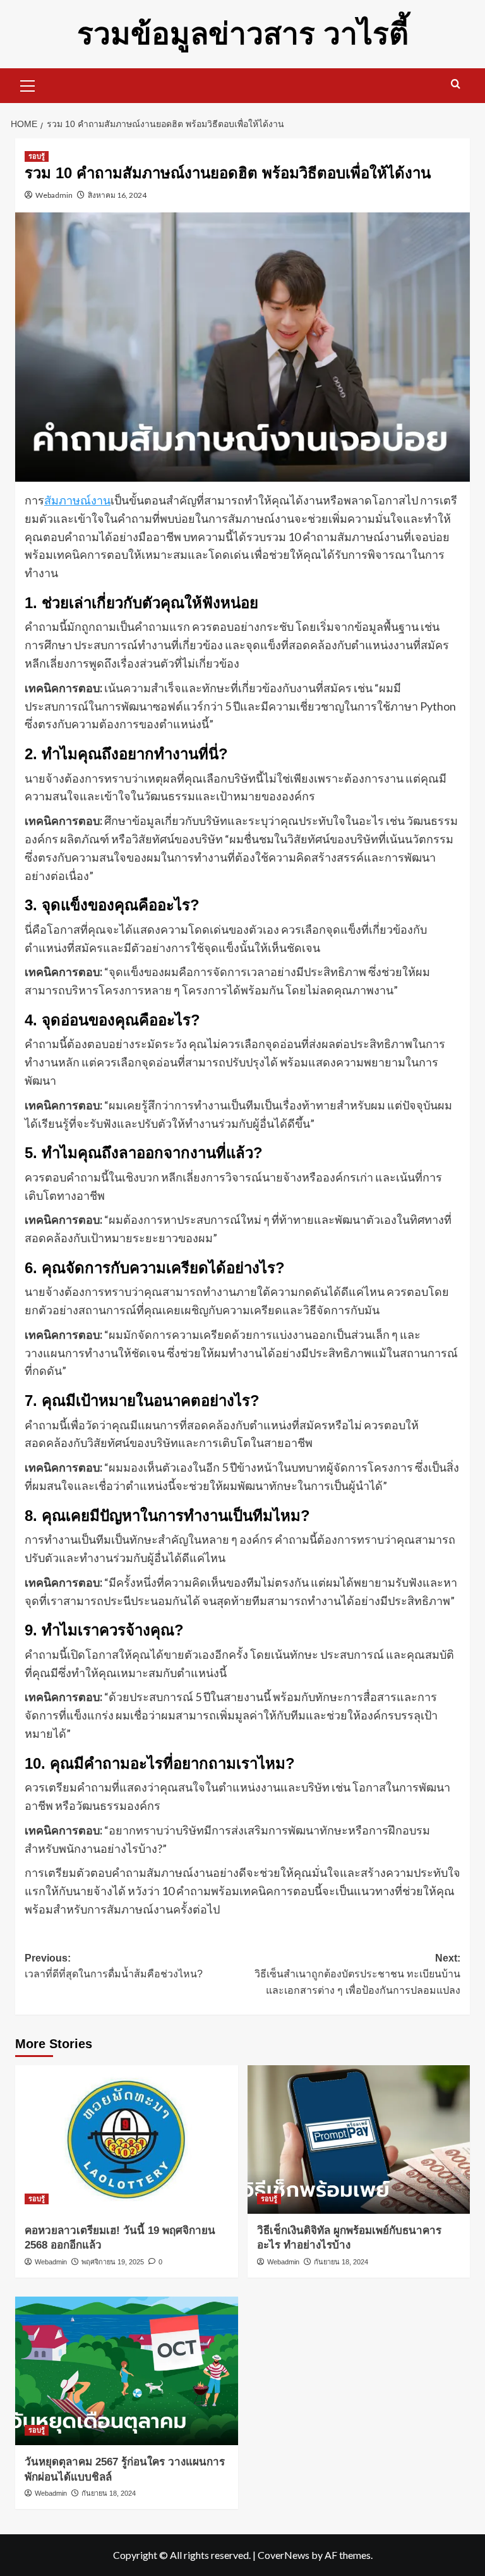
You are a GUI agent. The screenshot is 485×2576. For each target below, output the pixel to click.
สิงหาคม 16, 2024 (117, 195)
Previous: (114, 1966)
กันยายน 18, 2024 (341, 2262)
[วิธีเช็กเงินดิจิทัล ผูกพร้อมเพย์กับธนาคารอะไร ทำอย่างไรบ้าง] (359, 2140)
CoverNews (284, 2555)
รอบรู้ (37, 156)
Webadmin (54, 195)
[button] (28, 84)
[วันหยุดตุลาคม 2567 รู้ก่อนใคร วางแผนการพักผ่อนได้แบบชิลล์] (127, 2371)
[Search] (456, 84)
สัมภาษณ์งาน (77, 500)
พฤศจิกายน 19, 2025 (113, 2262)
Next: (357, 1974)
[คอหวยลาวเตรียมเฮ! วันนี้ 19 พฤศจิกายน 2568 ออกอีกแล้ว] (127, 2140)
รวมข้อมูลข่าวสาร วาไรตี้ (243, 34)
